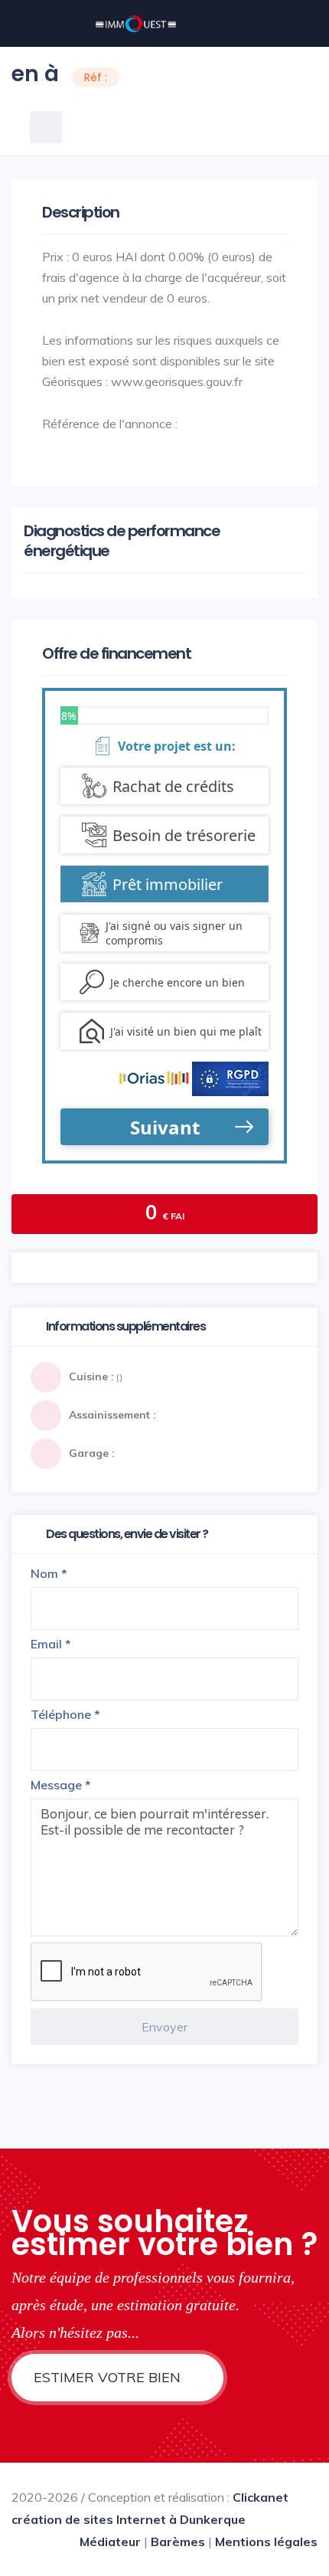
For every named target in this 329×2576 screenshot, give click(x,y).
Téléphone (65, 1714)
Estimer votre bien (109, 2377)
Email (51, 1644)
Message (61, 1785)
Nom (49, 1573)
